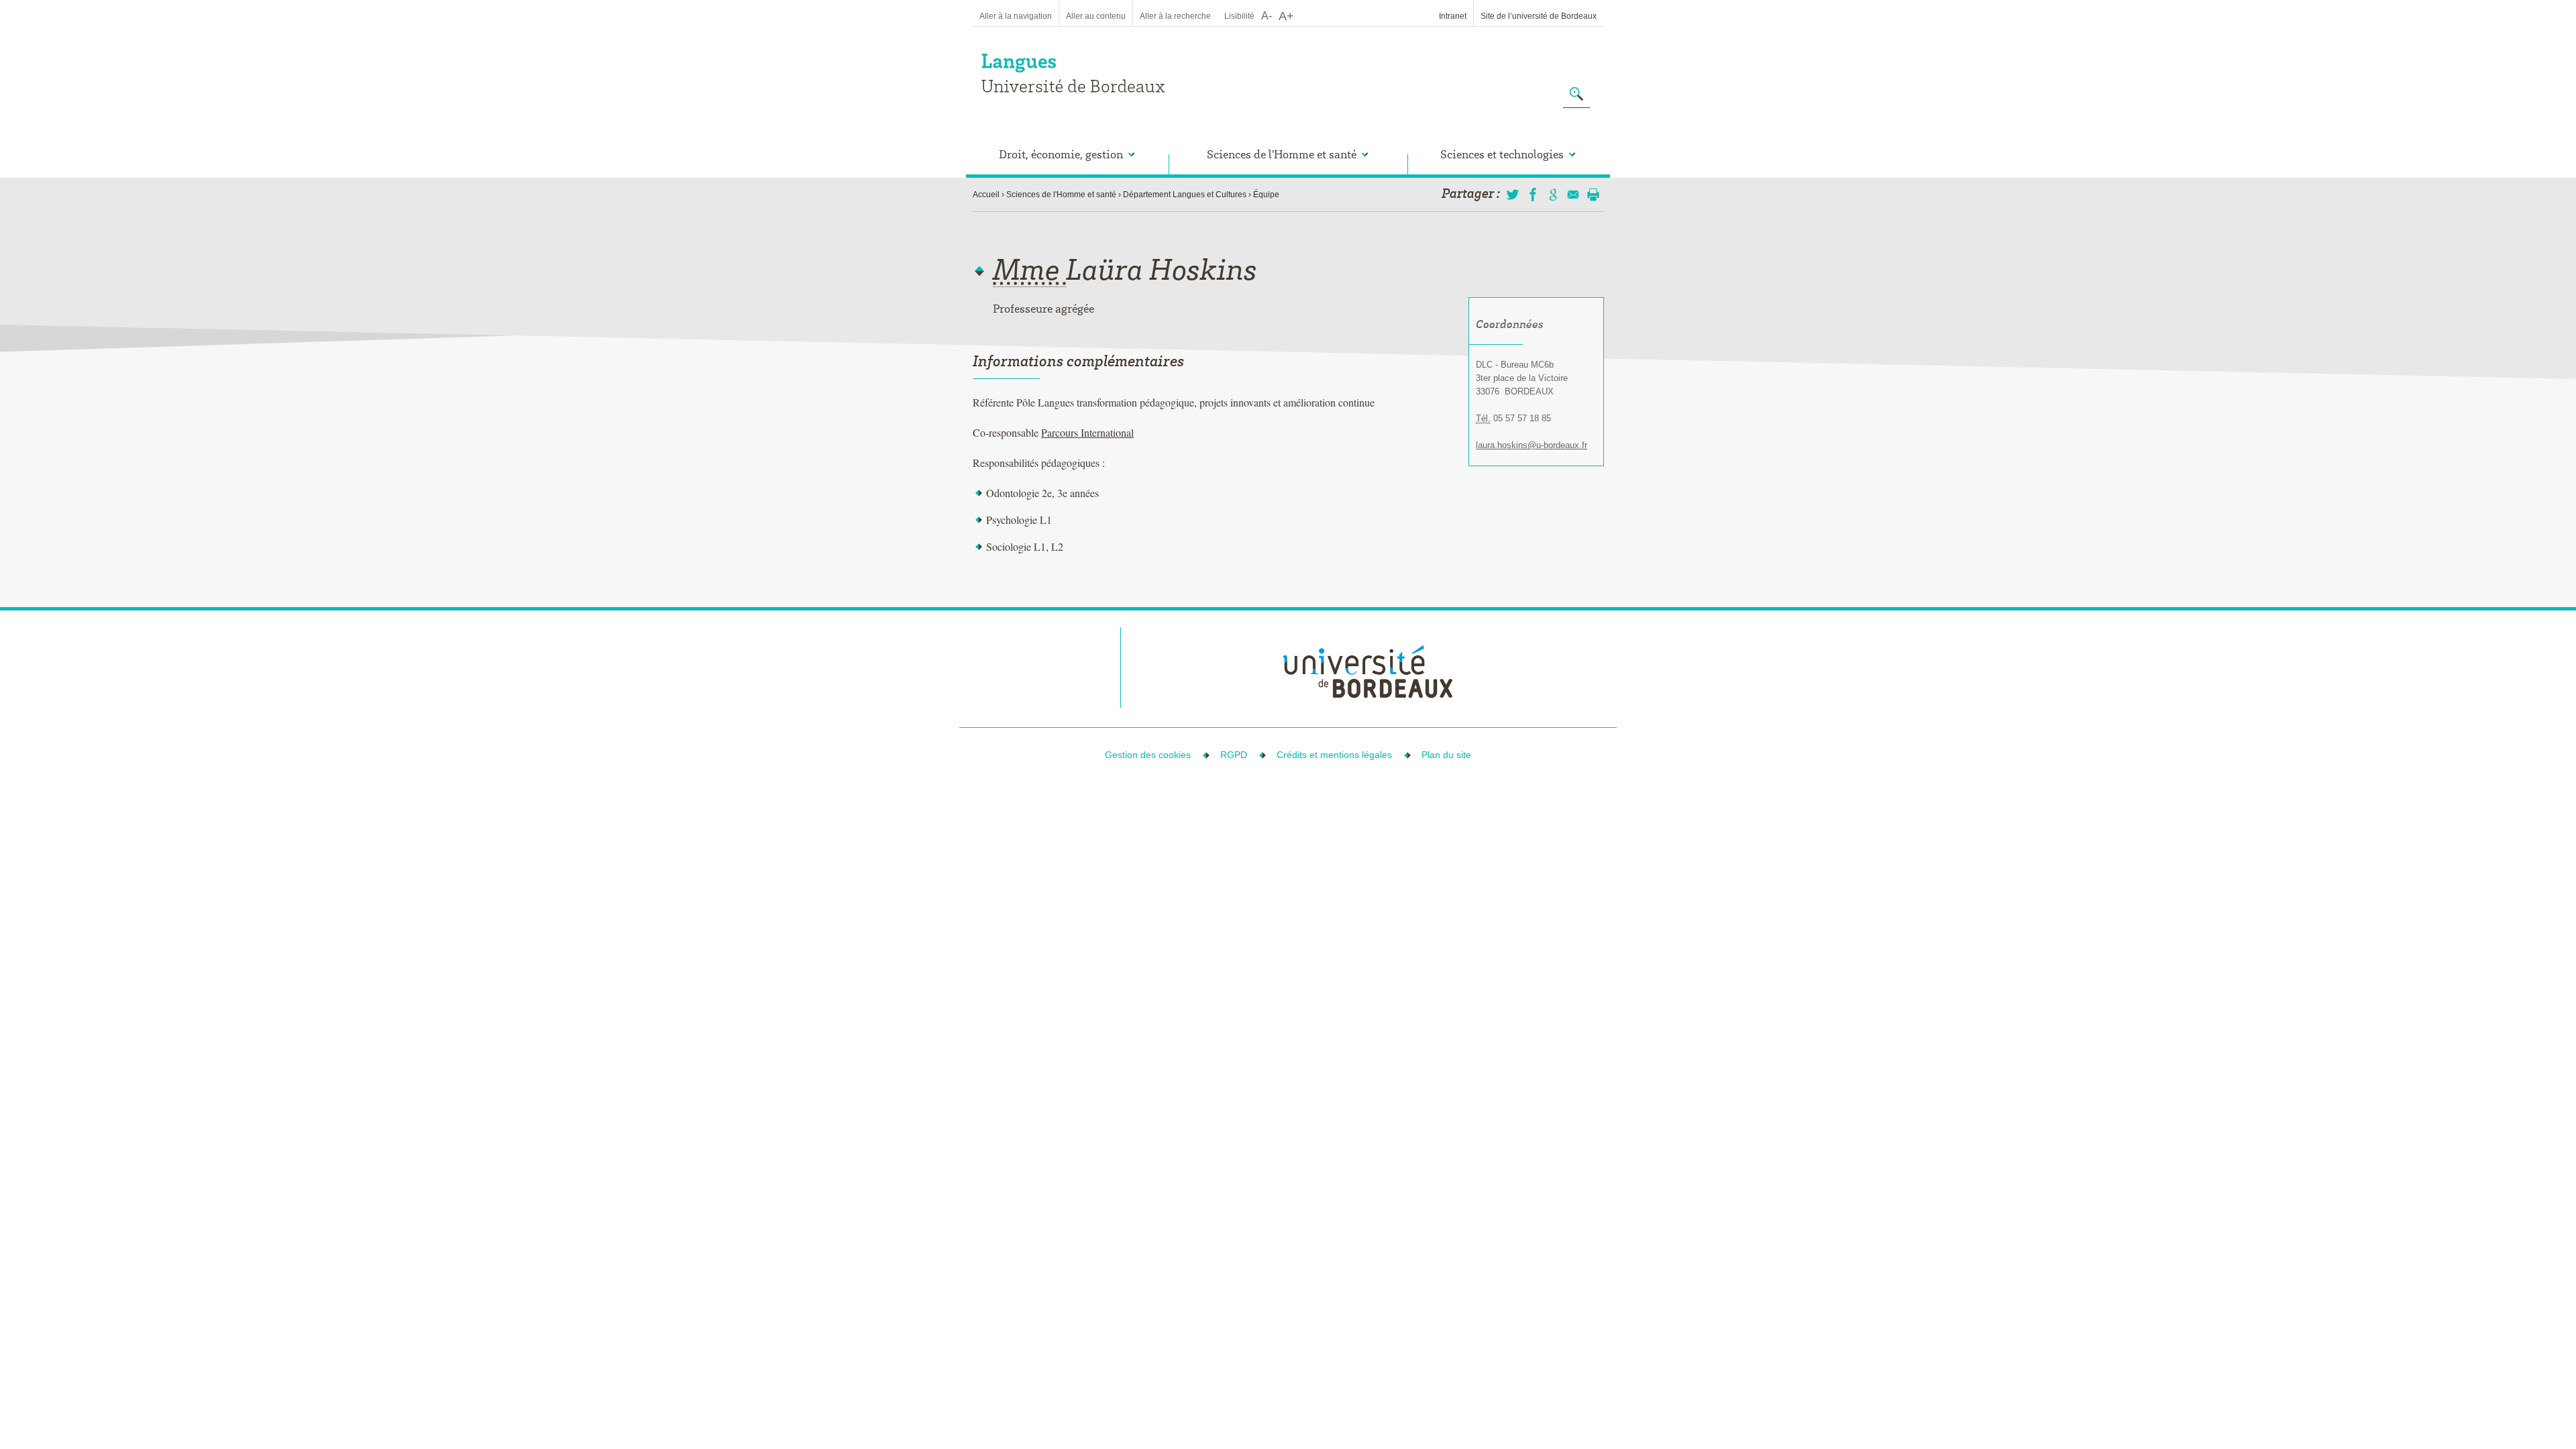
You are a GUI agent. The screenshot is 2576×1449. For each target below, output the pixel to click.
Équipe (1266, 195)
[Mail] (1573, 195)
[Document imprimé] (1593, 195)
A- (1267, 16)
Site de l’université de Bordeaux (1539, 16)
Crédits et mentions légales (1334, 755)
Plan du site (1446, 755)
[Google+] (1553, 195)
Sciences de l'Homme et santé (1061, 195)
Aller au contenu (1096, 16)
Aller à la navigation (1016, 16)
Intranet (1453, 16)
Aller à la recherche (1175, 16)
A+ (1286, 16)
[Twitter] (1513, 195)
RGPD (1234, 755)
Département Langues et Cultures (1185, 195)
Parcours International (1087, 432)
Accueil (986, 195)
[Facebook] (1533, 195)
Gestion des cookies (1148, 755)
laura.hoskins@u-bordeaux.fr (1532, 445)
